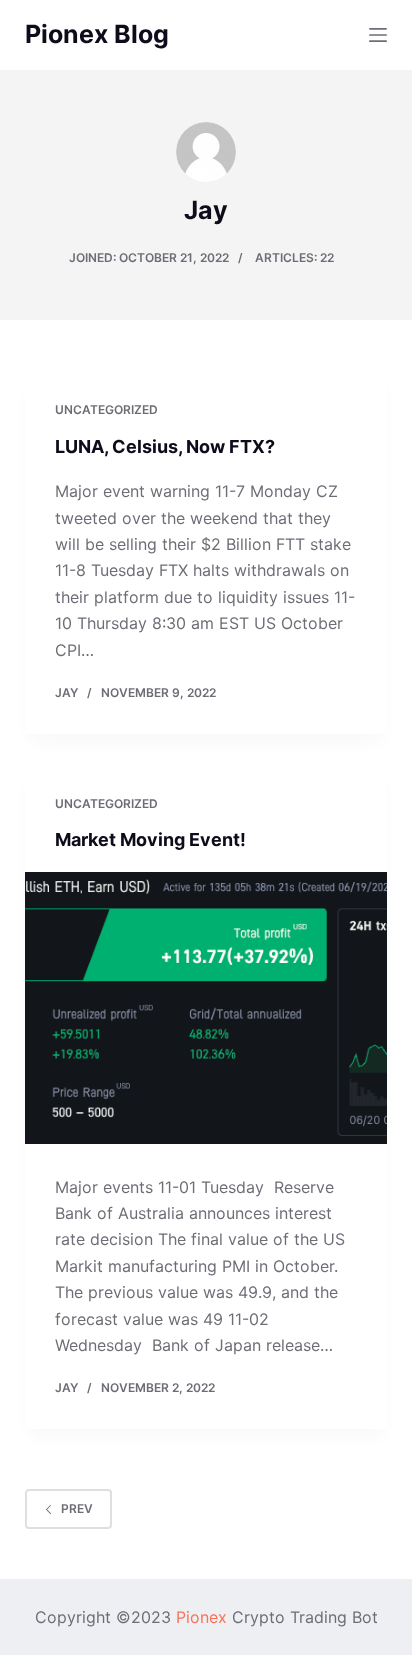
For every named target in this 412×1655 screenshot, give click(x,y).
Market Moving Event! (150, 839)
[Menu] (378, 35)
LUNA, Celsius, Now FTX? (165, 446)
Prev (77, 1508)
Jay (66, 692)
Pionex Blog (97, 34)
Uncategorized (106, 409)
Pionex (201, 1617)
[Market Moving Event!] (206, 1008)
